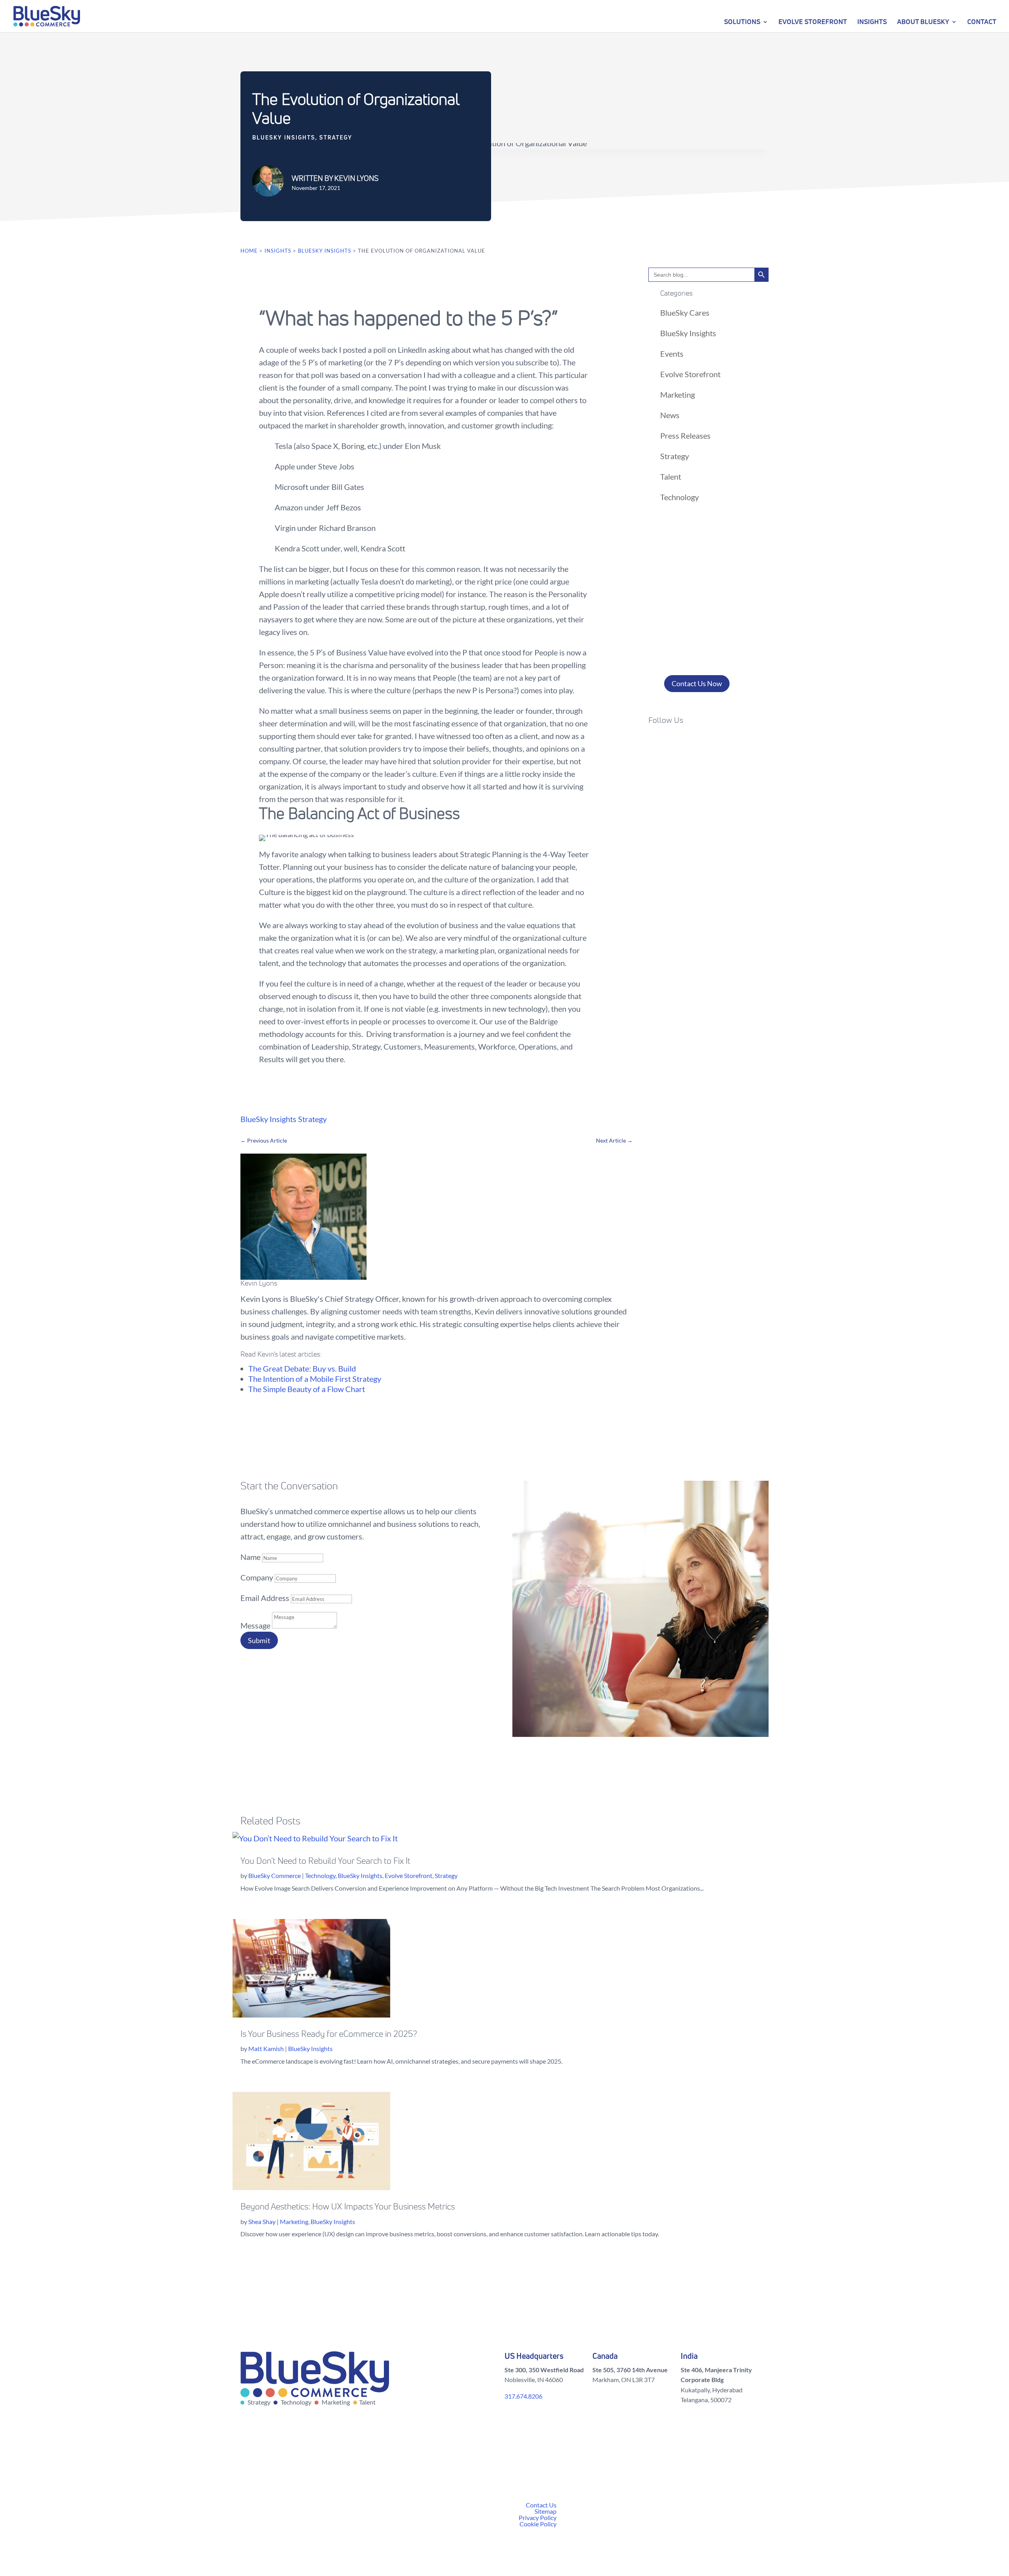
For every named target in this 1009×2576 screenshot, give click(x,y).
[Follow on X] (670, 743)
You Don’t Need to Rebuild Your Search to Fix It (325, 1861)
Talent (671, 476)
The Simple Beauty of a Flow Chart (307, 1389)
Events (672, 354)
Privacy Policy (538, 2517)
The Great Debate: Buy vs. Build (302, 1368)
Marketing (678, 395)
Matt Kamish (266, 2048)
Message (255, 1625)
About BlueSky (923, 21)
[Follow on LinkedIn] (702, 743)
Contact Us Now (697, 683)
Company (257, 1577)
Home (249, 251)
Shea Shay (262, 2221)
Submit (259, 1640)
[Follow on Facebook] (655, 743)
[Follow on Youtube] (718, 743)
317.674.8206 (523, 2396)
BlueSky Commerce (275, 1875)
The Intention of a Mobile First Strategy (315, 1379)
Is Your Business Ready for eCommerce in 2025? (329, 2034)
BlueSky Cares (685, 313)
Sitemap (545, 2511)
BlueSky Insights (284, 137)
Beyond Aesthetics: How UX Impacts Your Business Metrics (348, 2207)
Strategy (336, 137)
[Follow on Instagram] (686, 743)
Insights (872, 21)
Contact (982, 21)
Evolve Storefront (813, 21)
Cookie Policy (538, 2524)
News (670, 415)
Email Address (265, 1598)
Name (250, 1557)
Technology (679, 497)
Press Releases (685, 436)
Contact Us (541, 2505)
